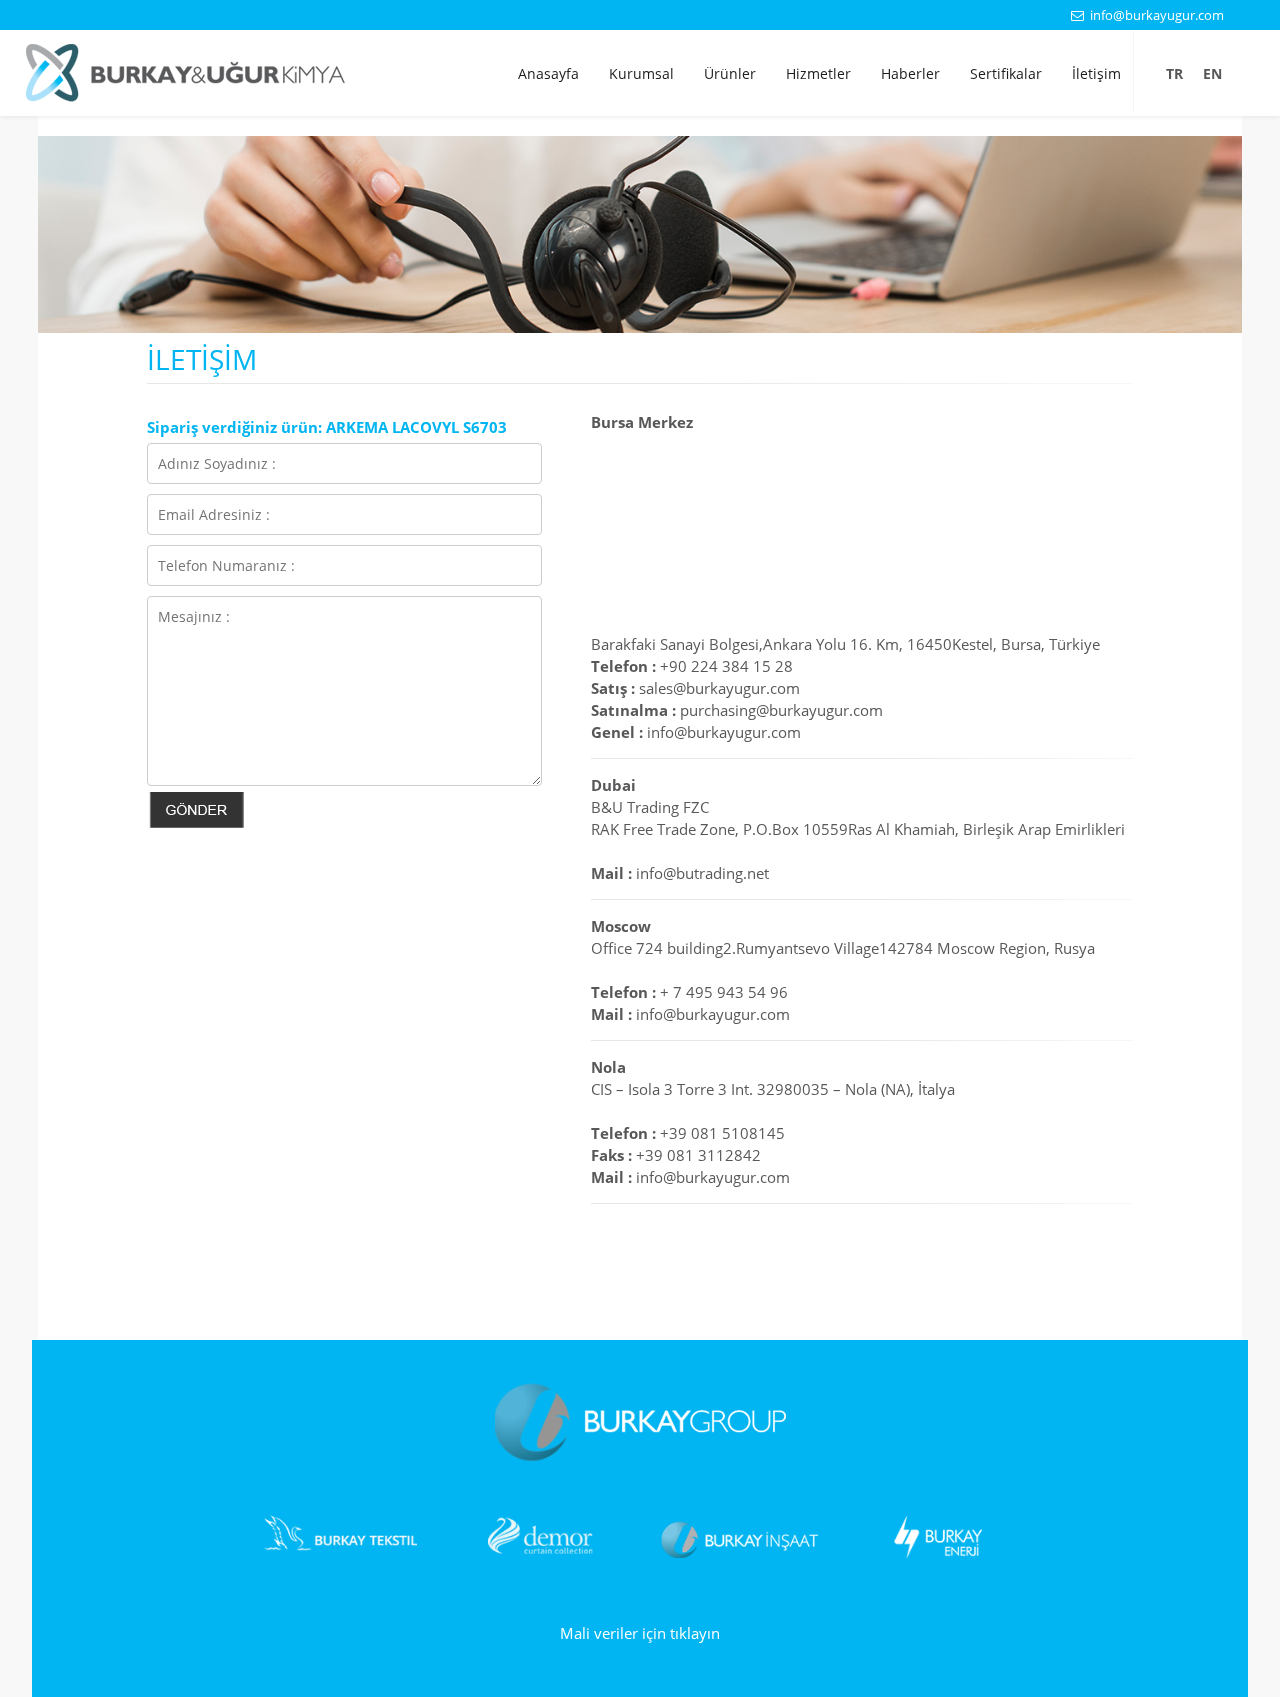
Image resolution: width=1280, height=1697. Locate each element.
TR (1174, 73)
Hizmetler (818, 73)
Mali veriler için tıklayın (640, 1633)
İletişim (1096, 73)
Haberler (910, 73)
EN (1212, 73)
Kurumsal (641, 73)
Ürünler (730, 73)
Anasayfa (548, 73)
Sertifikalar (1006, 73)
